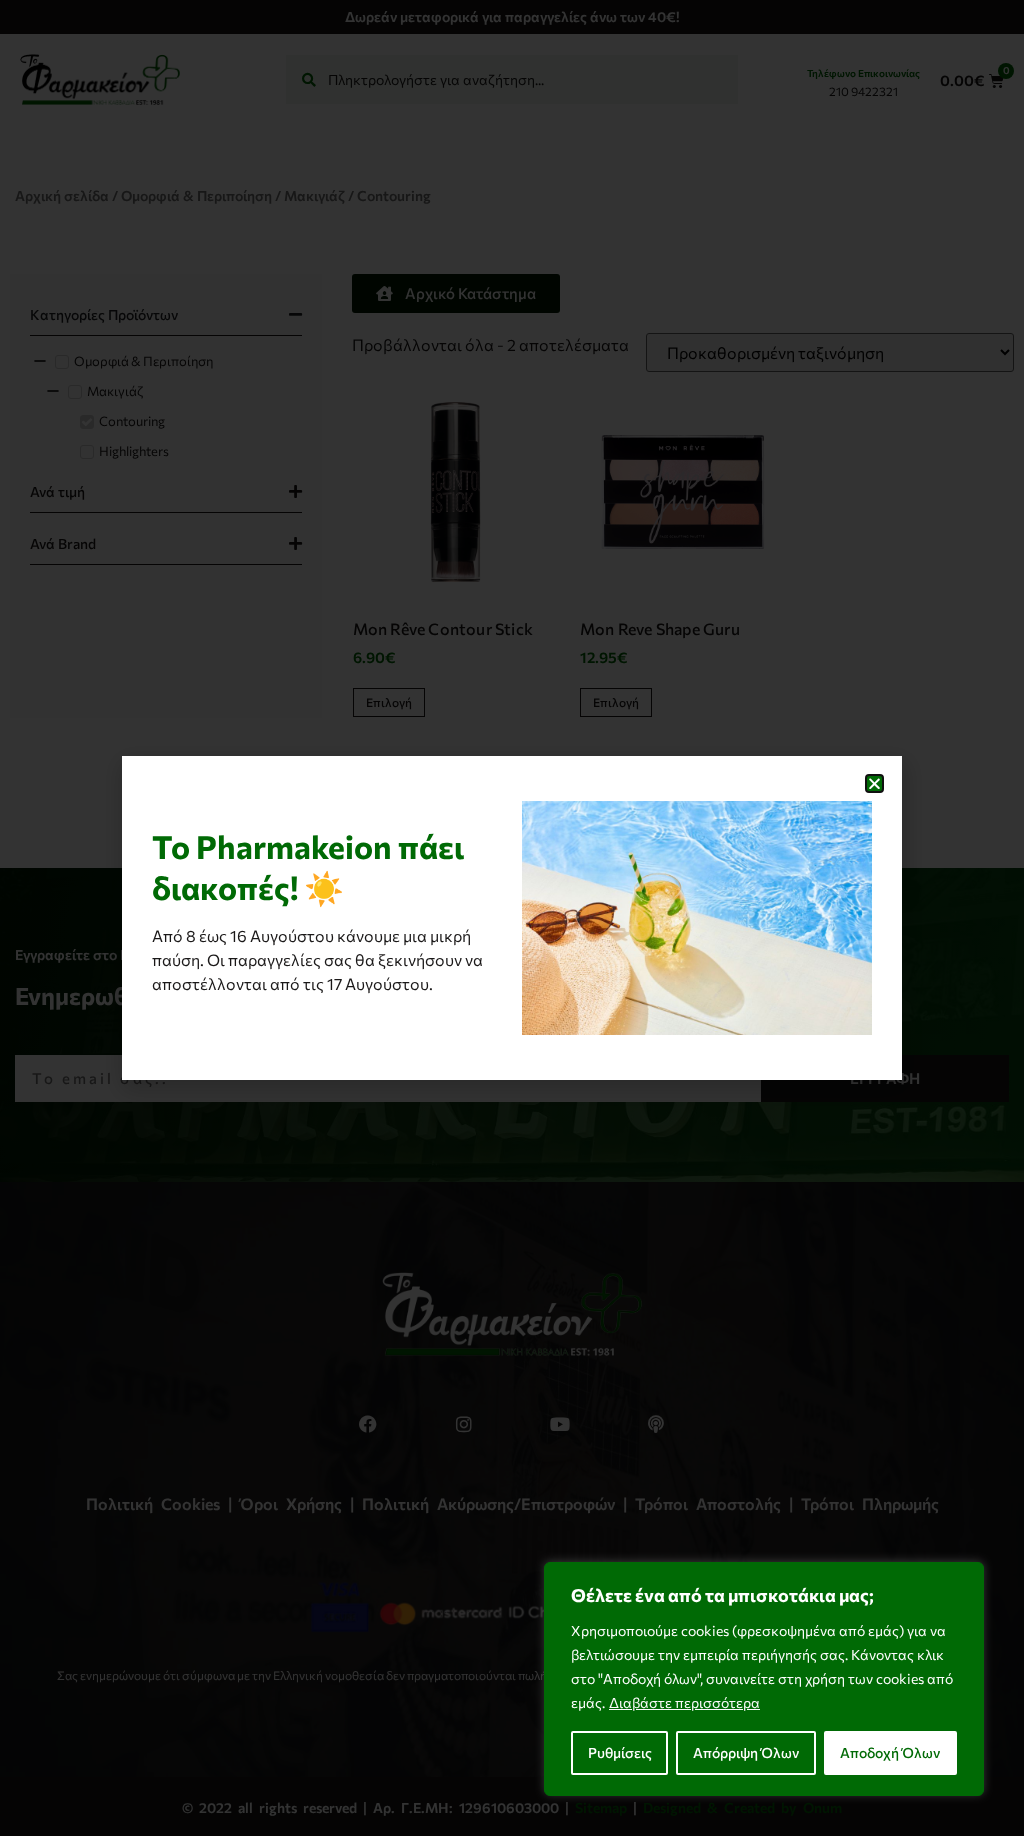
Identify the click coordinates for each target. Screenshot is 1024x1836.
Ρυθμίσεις (620, 1752)
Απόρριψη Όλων (746, 1752)
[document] (512, 918)
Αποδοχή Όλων (890, 1752)
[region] (764, 1679)
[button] (874, 783)
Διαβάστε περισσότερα (684, 1702)
